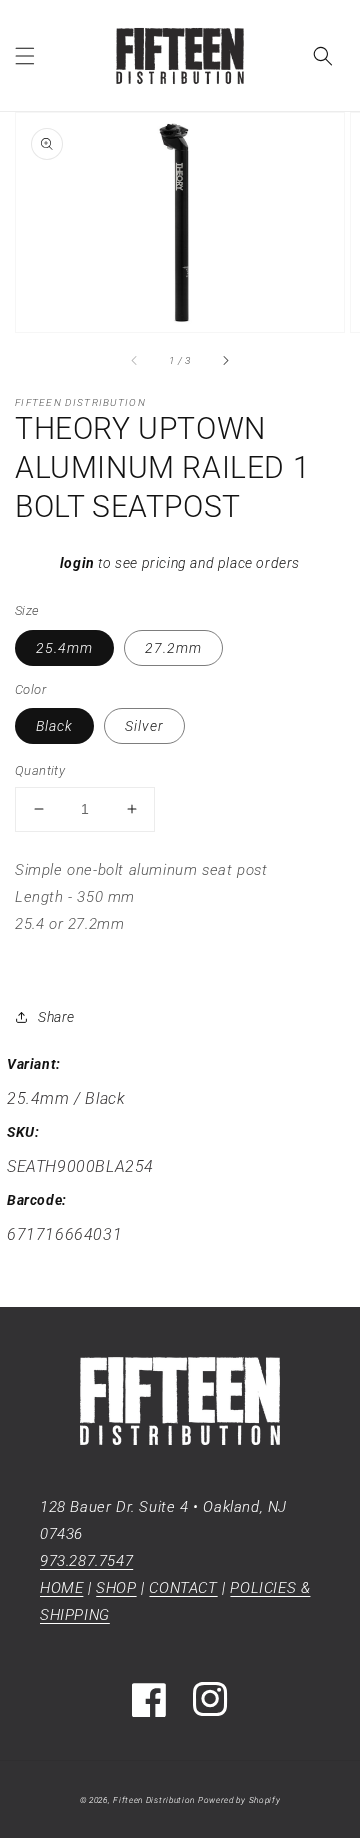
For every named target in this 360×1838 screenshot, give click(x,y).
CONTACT (183, 1588)
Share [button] (56, 1017)
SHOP (116, 1588)
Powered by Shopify (239, 1800)
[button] (25, 56)
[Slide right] (225, 360)
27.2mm (173, 648)
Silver (144, 726)
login (77, 563)
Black (54, 726)
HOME (61, 1588)
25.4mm (64, 648)
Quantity (40, 770)
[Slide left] (135, 360)
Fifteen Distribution (154, 1800)
